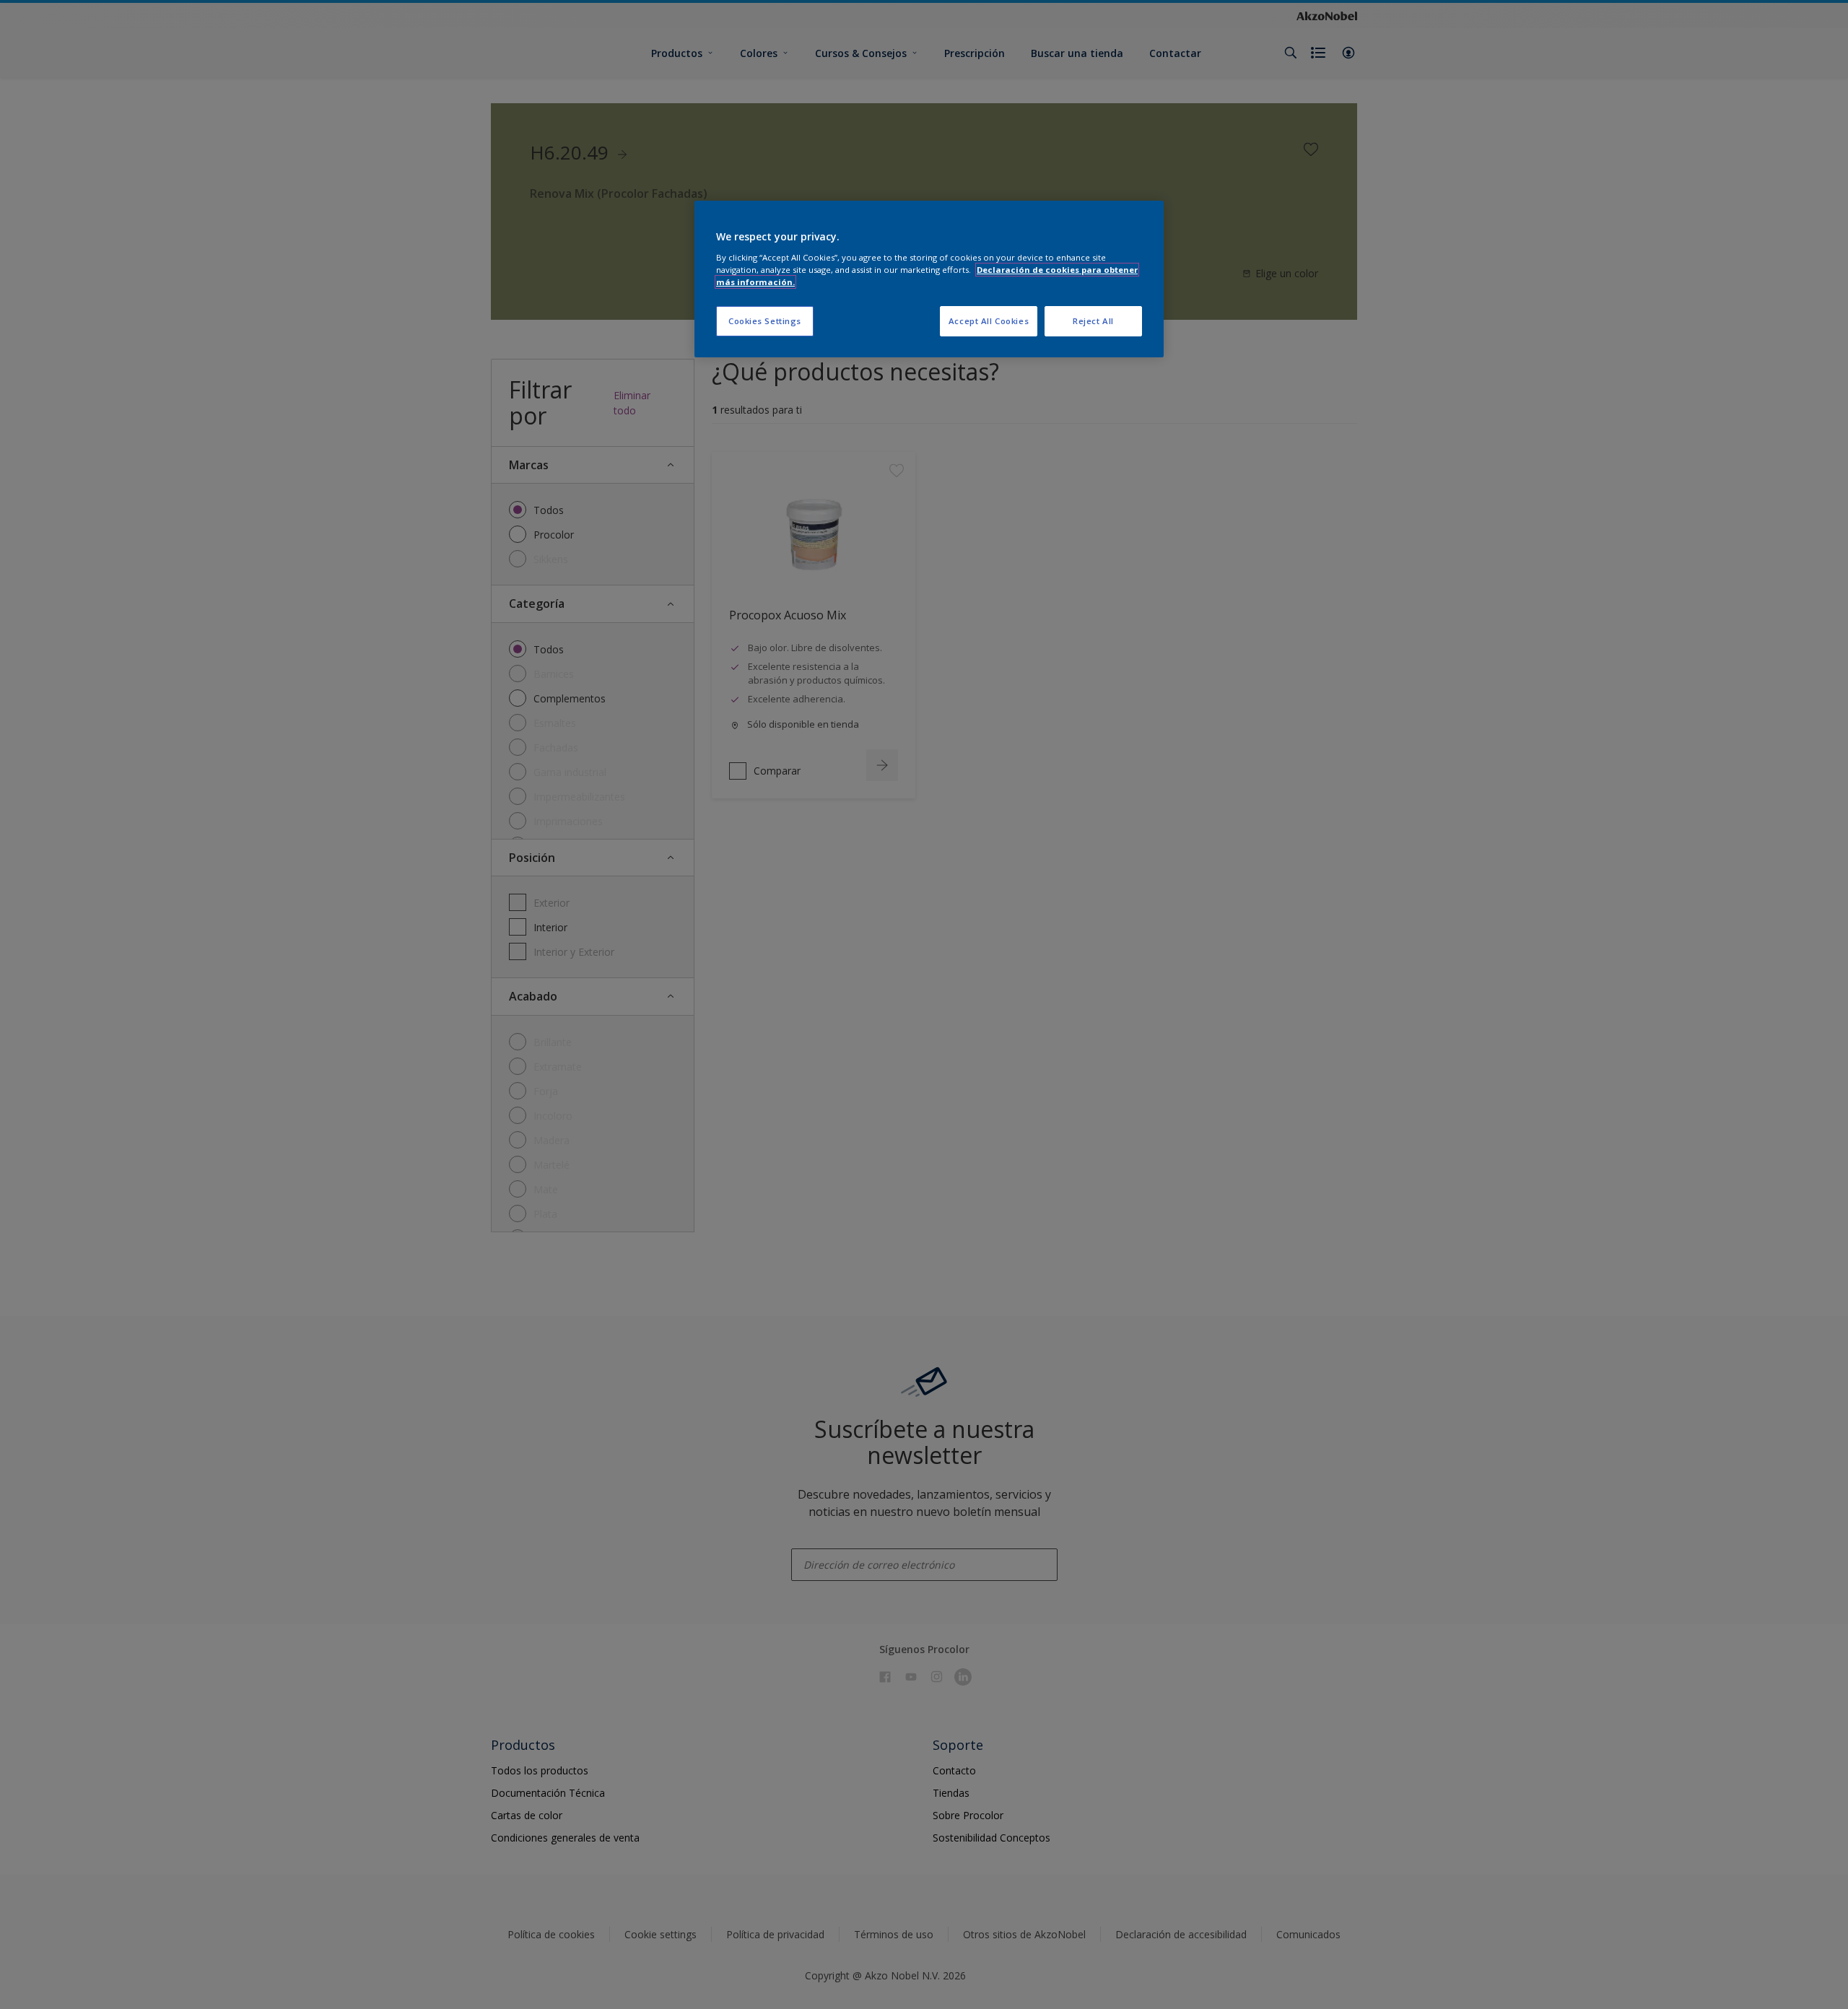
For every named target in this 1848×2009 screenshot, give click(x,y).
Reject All (1093, 321)
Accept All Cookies (989, 321)
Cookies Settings (765, 321)
